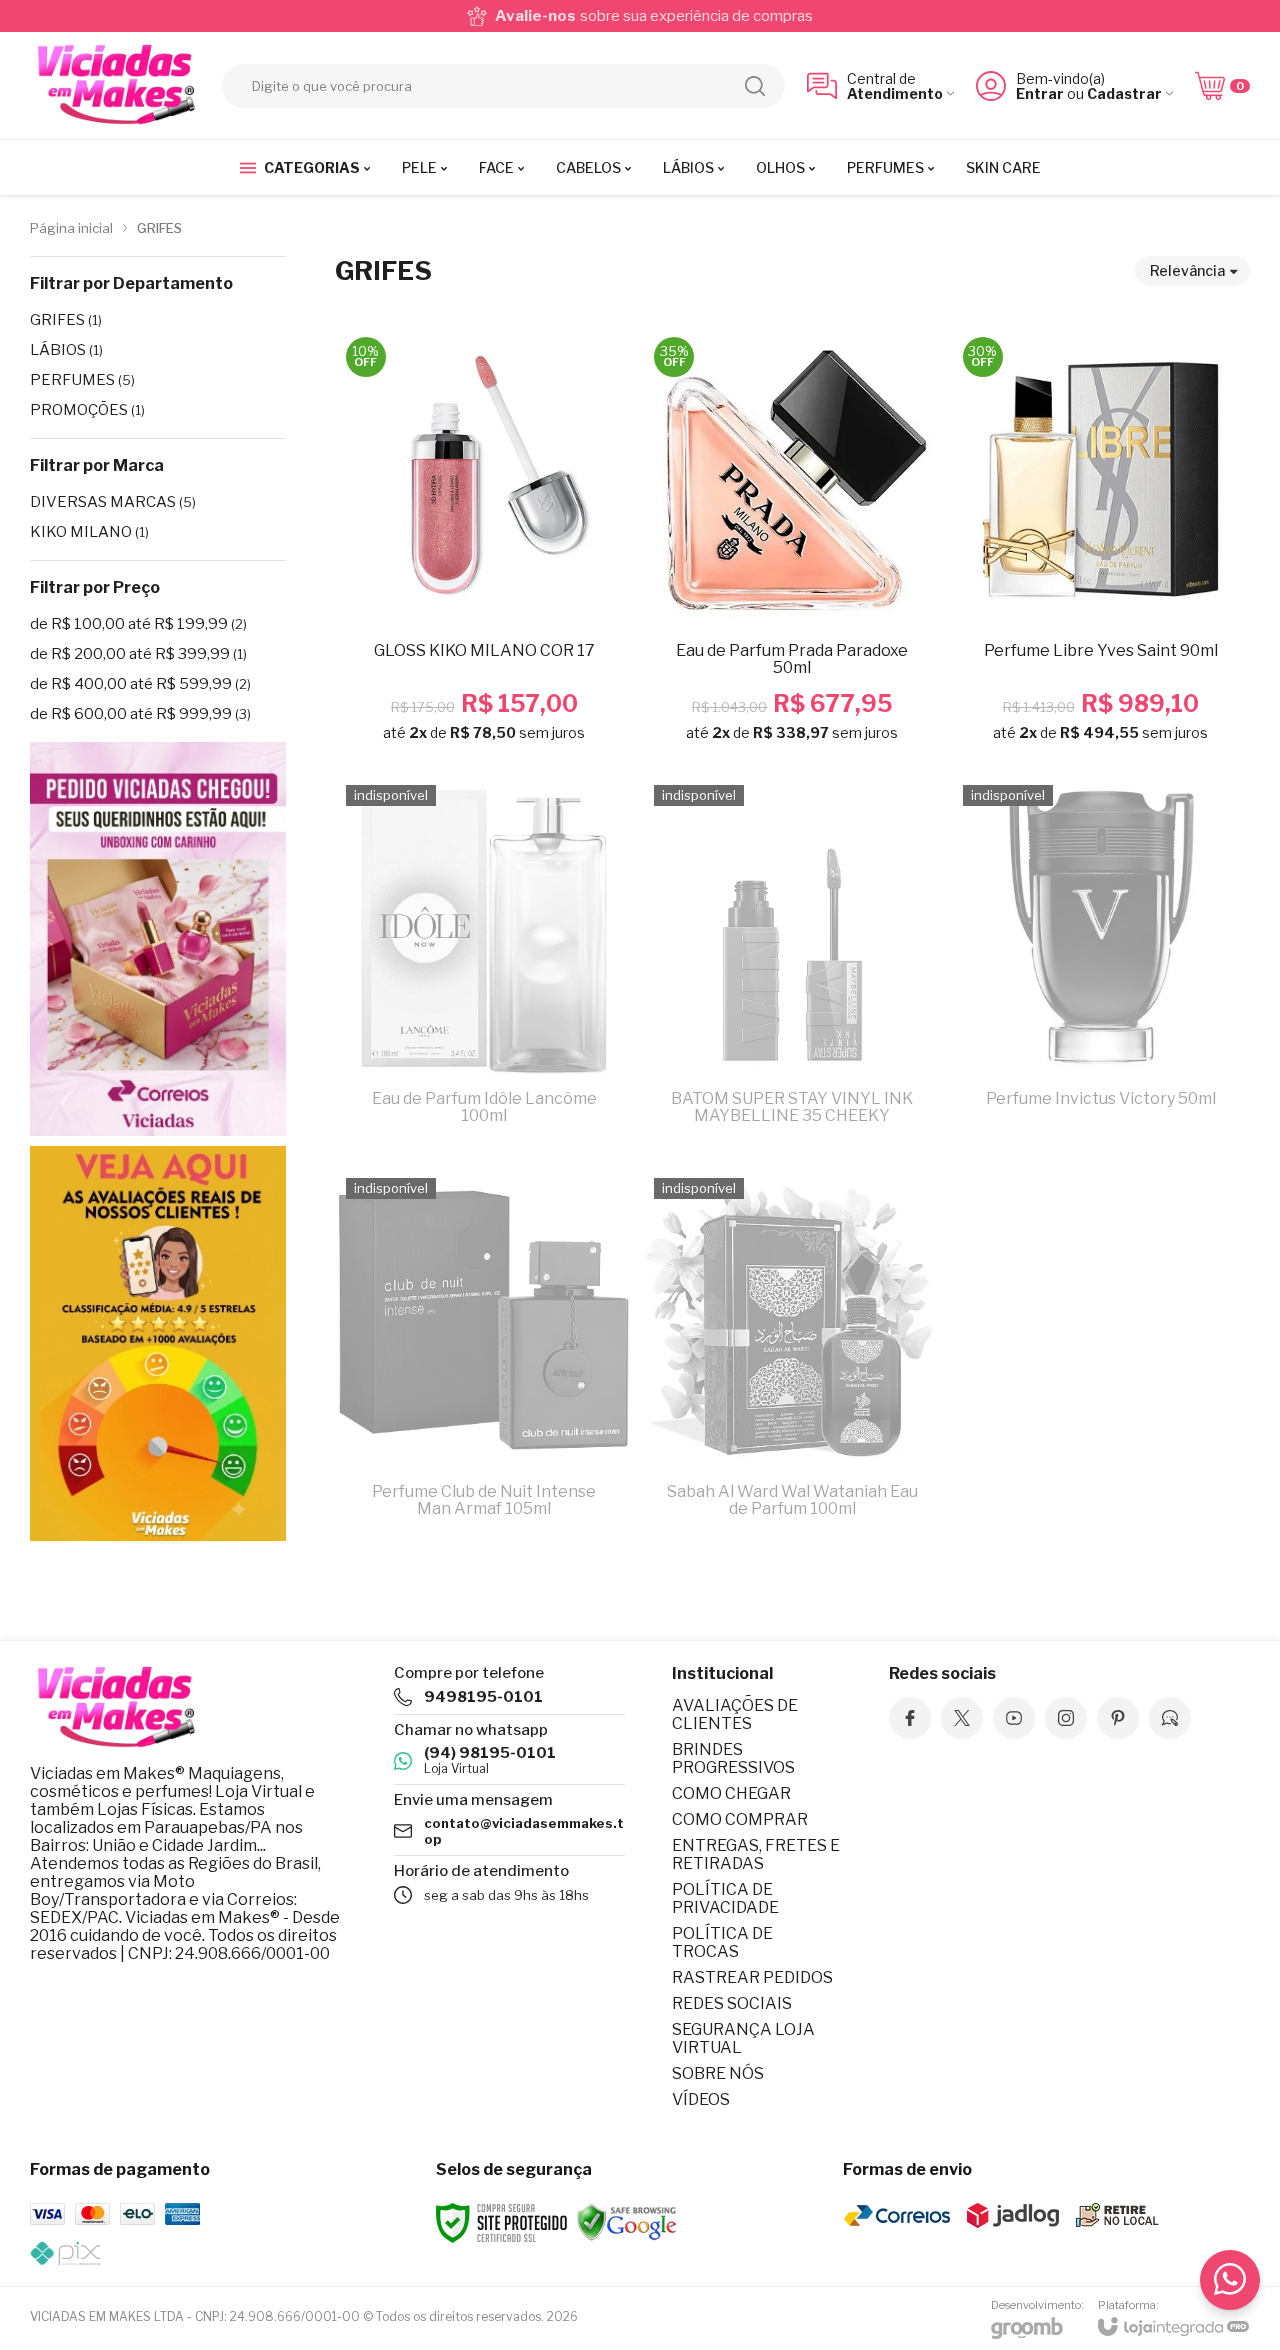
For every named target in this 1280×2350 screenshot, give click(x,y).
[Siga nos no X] (962, 1718)
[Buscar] (755, 86)
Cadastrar (1124, 93)
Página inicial (71, 228)
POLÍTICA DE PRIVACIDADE (725, 1898)
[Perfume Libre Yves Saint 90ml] (1101, 545)
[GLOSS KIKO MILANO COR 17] (484, 545)
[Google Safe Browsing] (627, 2221)
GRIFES (66, 320)
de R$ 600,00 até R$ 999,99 (140, 714)
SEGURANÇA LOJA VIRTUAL (743, 2038)
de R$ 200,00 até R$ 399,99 (138, 654)
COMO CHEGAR (731, 1793)
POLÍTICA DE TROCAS (722, 1942)
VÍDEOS (701, 2099)
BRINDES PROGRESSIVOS (733, 1758)
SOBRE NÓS (718, 2073)
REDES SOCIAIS (732, 2003)
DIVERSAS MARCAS (113, 502)
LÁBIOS (66, 350)
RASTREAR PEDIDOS (752, 1977)
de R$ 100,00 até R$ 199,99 (138, 624)
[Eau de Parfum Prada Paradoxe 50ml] (792, 545)
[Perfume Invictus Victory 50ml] (1101, 965)
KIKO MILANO (89, 532)
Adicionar (523, 609)
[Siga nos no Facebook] (910, 1718)
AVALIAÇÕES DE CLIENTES (735, 1714)
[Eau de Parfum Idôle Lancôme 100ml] (484, 965)
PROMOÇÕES (87, 410)
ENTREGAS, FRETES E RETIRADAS (756, 1854)
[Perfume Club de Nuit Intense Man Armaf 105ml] (484, 1358)
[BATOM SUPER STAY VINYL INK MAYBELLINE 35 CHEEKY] (792, 965)
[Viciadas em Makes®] (115, 85)
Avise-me (484, 1117)
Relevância (1187, 270)
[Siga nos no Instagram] (1066, 1718)
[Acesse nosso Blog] (1170, 1718)
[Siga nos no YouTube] (1014, 1718)
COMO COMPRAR (740, 1819)
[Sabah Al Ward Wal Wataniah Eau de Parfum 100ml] (792, 1358)
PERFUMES (82, 380)
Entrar (1040, 93)
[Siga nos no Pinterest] (1118, 1718)
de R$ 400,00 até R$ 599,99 (140, 684)
